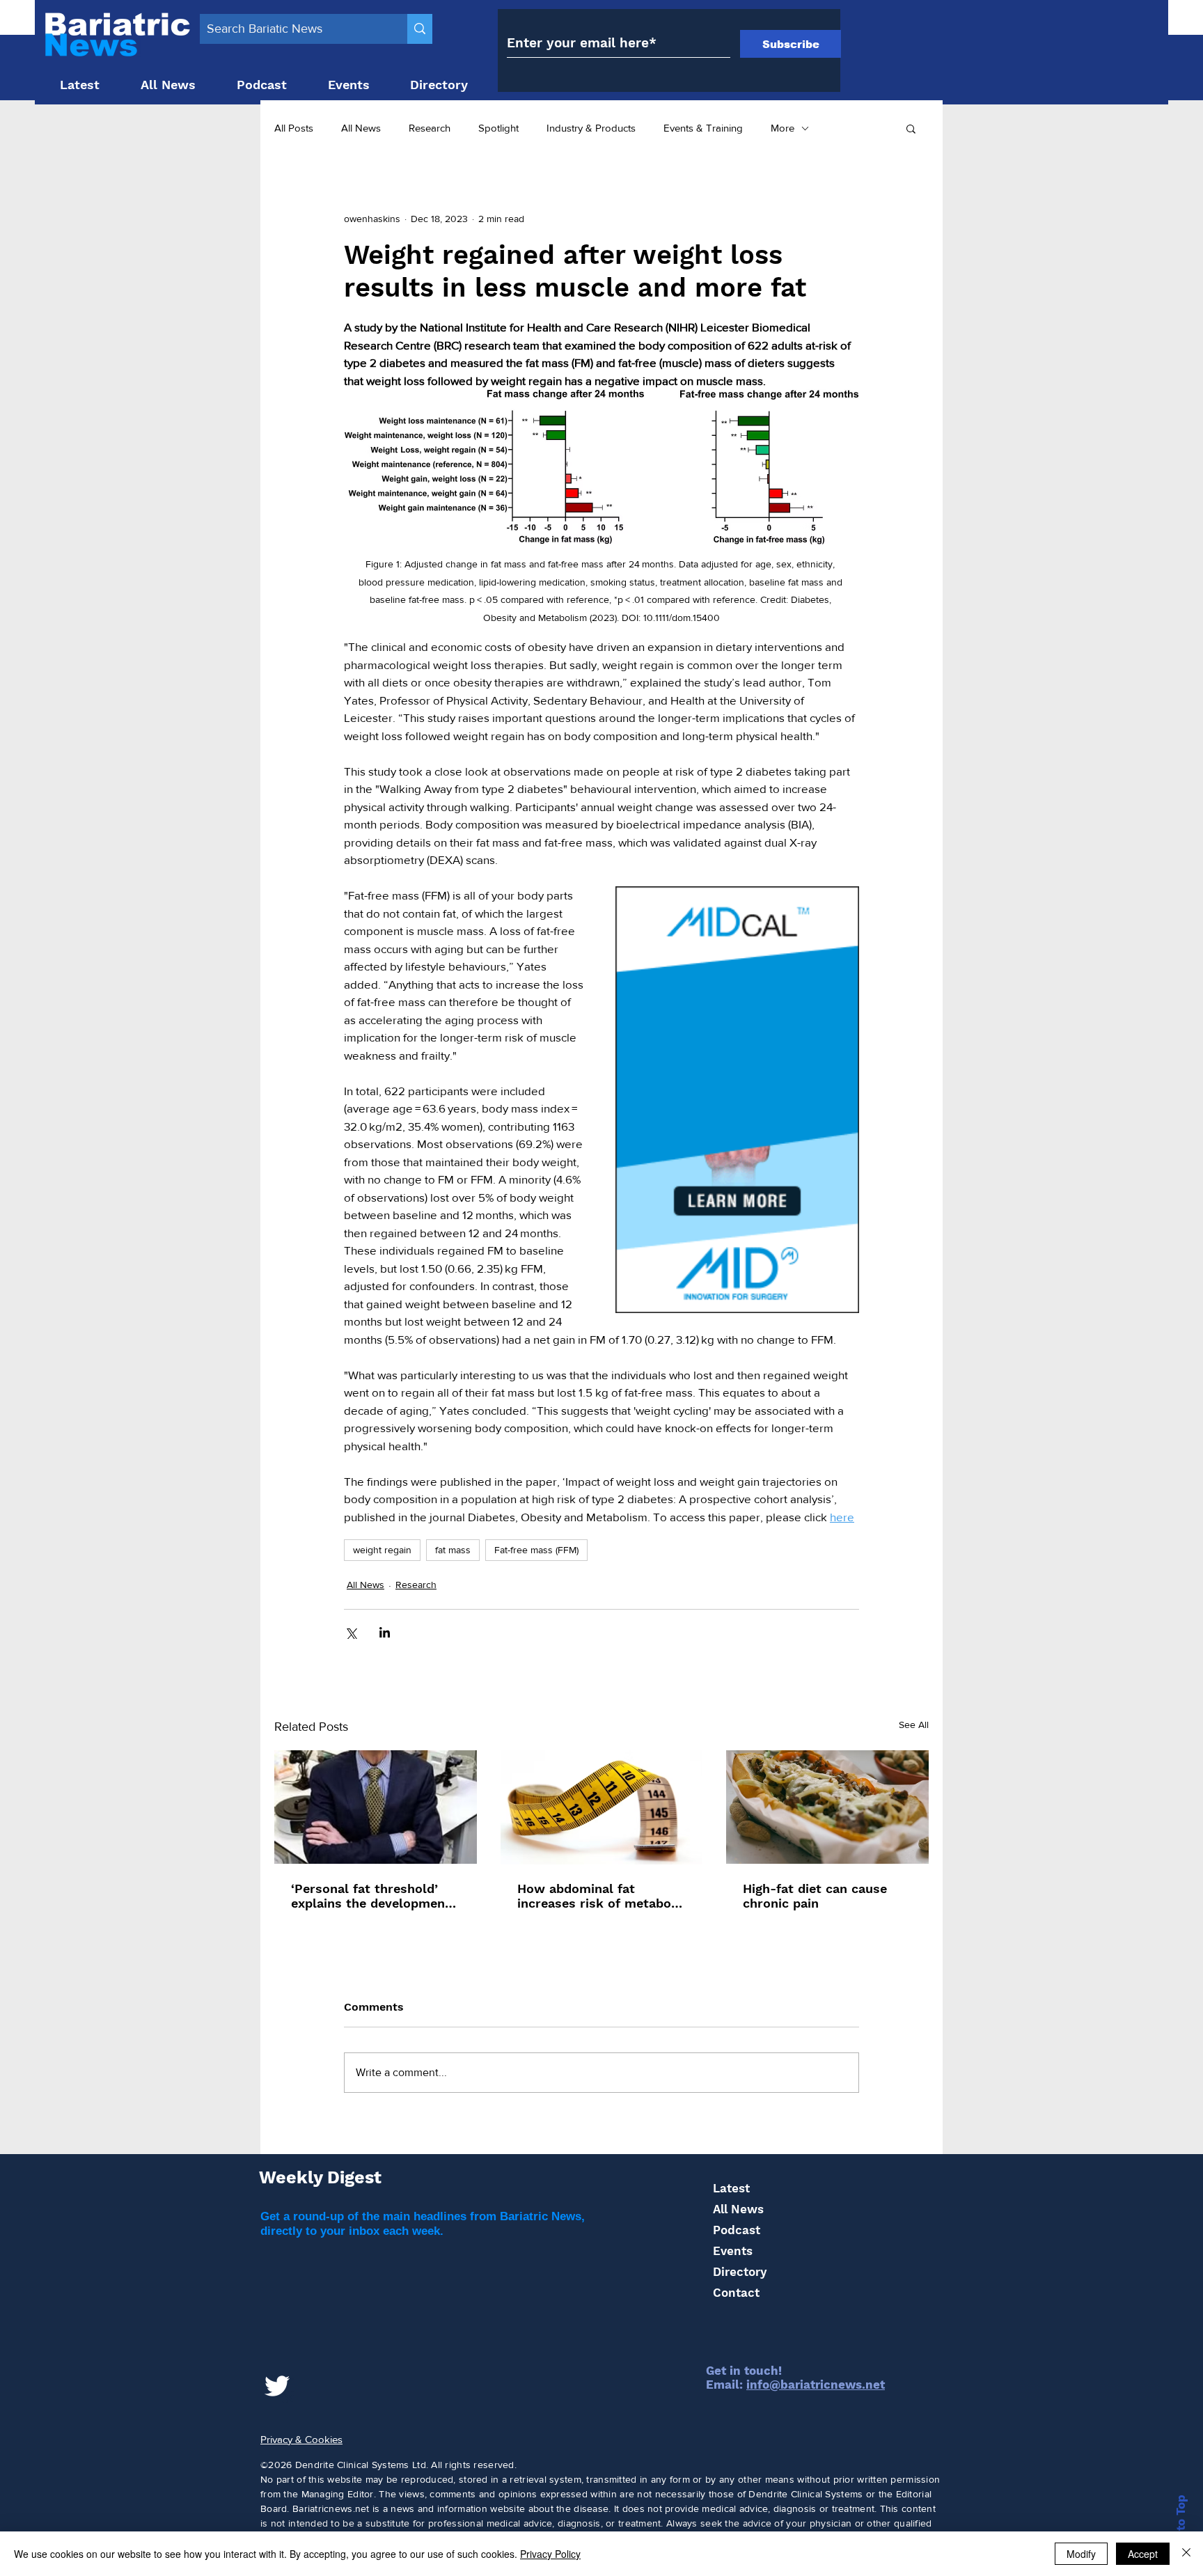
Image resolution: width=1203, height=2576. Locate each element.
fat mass (453, 1550)
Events (733, 2251)
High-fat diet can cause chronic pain (815, 1896)
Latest (731, 2188)
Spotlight (498, 128)
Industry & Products (591, 128)
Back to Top (1181, 2529)
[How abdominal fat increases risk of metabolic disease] (602, 1807)
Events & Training (703, 128)
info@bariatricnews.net (816, 2385)
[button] (911, 128)
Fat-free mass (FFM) (536, 1550)
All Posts (294, 128)
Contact (736, 2293)
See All (914, 1725)
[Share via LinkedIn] (385, 1632)
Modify (1081, 2554)
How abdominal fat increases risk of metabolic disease (601, 1896)
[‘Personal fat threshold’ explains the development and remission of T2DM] (376, 1807)
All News (361, 128)
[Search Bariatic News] (420, 29)
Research (430, 128)
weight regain (382, 1550)
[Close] (1186, 2554)
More (783, 128)
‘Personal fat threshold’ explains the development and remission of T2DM (371, 1896)
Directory (740, 2272)
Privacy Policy (550, 2554)
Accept (1143, 2554)
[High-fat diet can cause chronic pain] (827, 1807)
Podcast (737, 2230)
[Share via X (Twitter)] (351, 1632)
